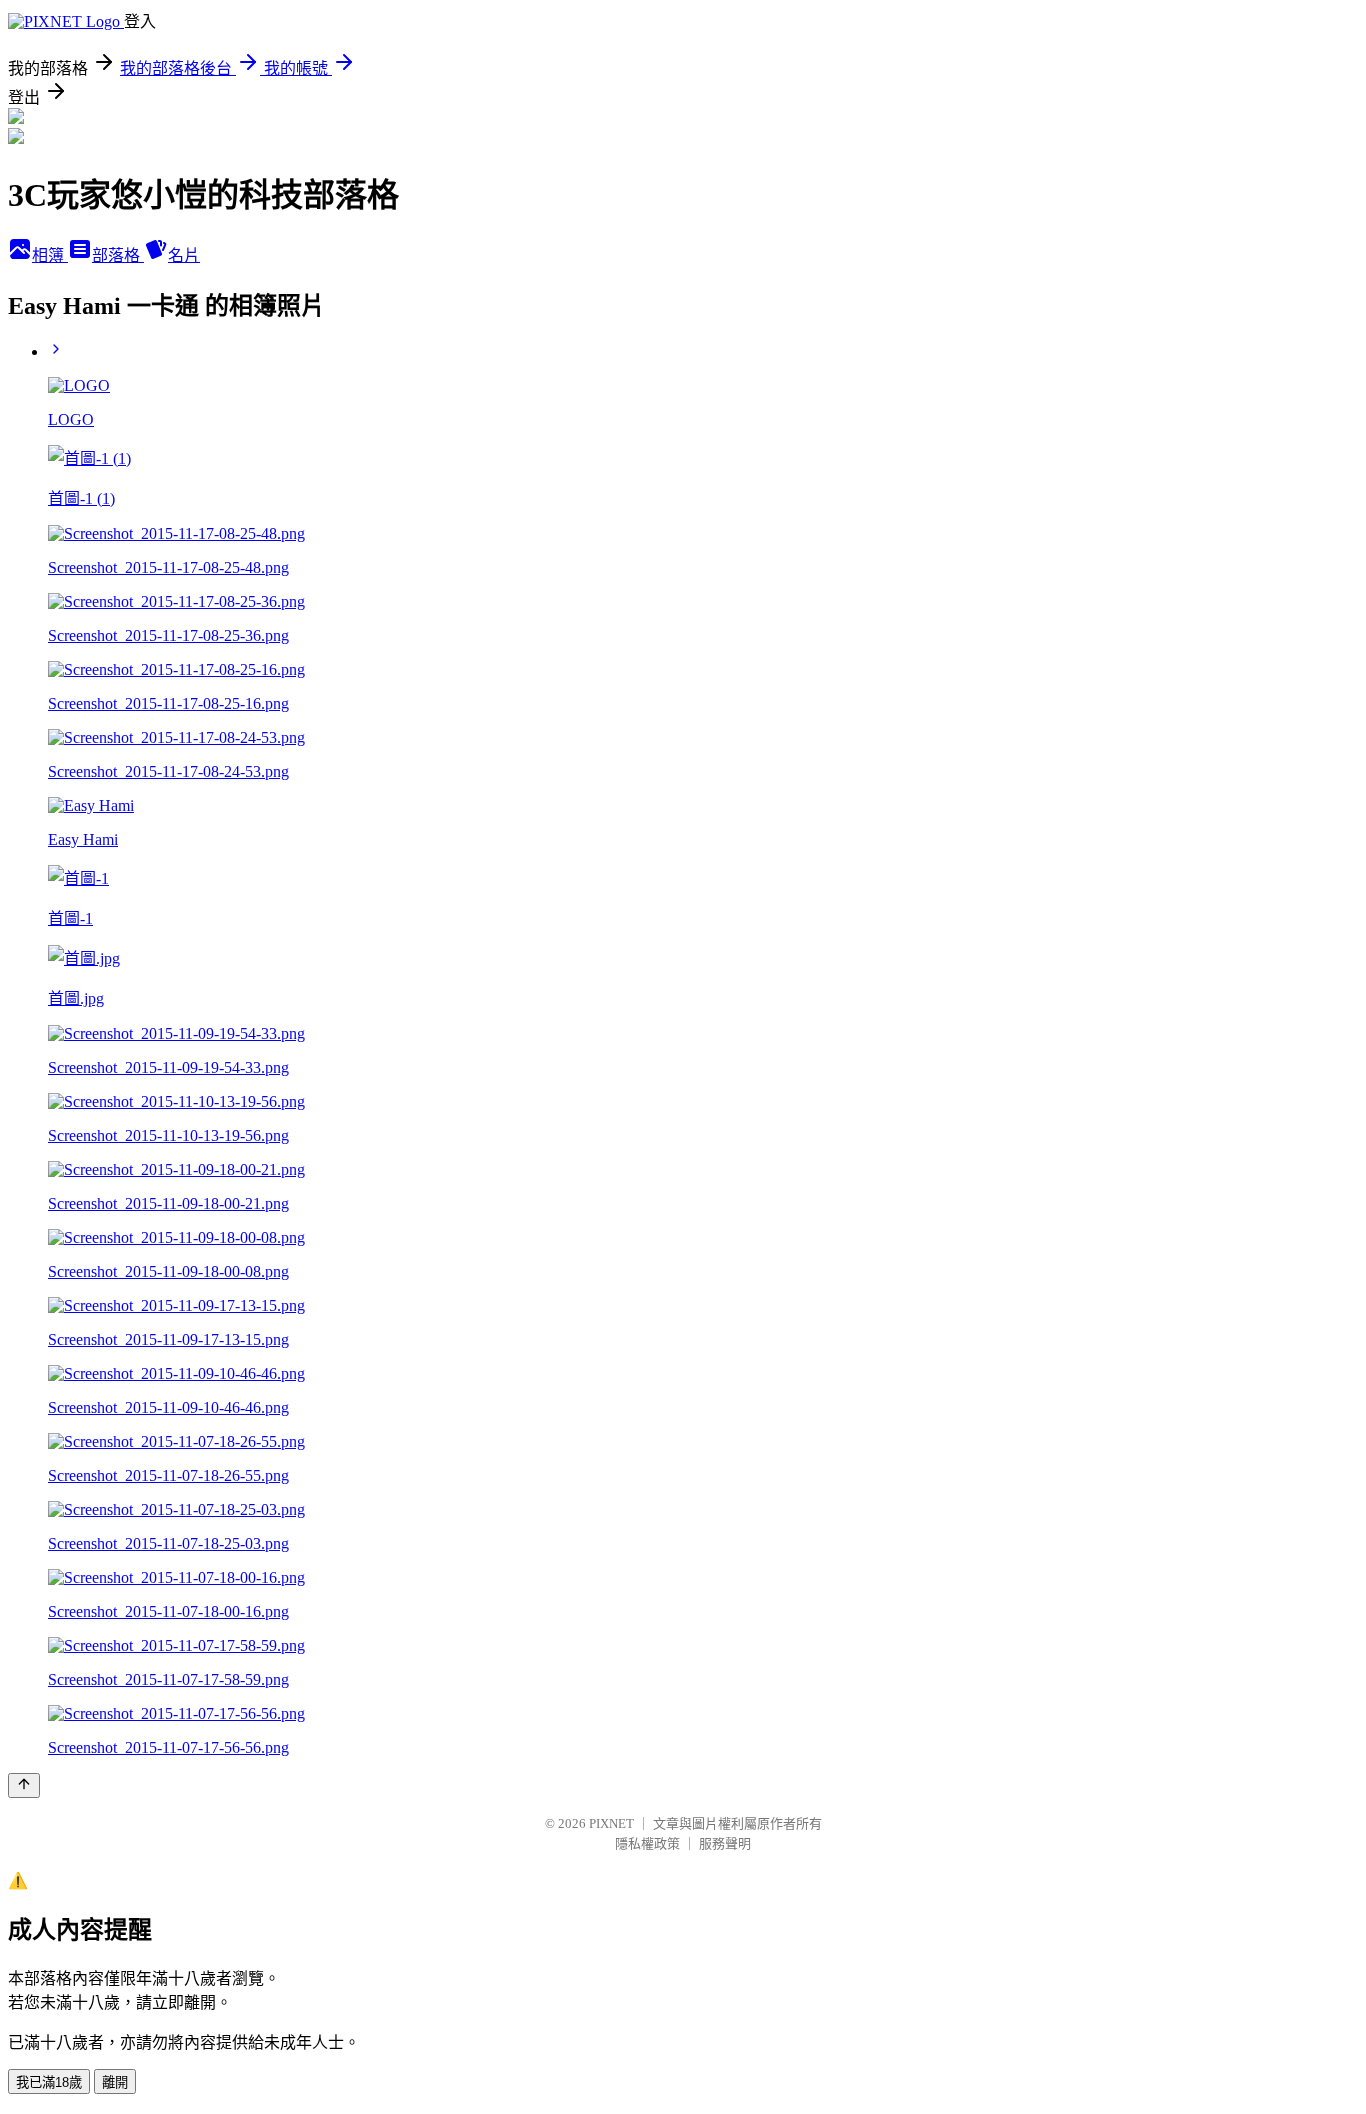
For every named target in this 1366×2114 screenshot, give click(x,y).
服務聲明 (725, 1843)
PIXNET (611, 1823)
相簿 (50, 255)
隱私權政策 (647, 1843)
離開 (115, 2082)
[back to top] (24, 1785)
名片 (184, 255)
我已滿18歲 (49, 2082)
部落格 (118, 255)
